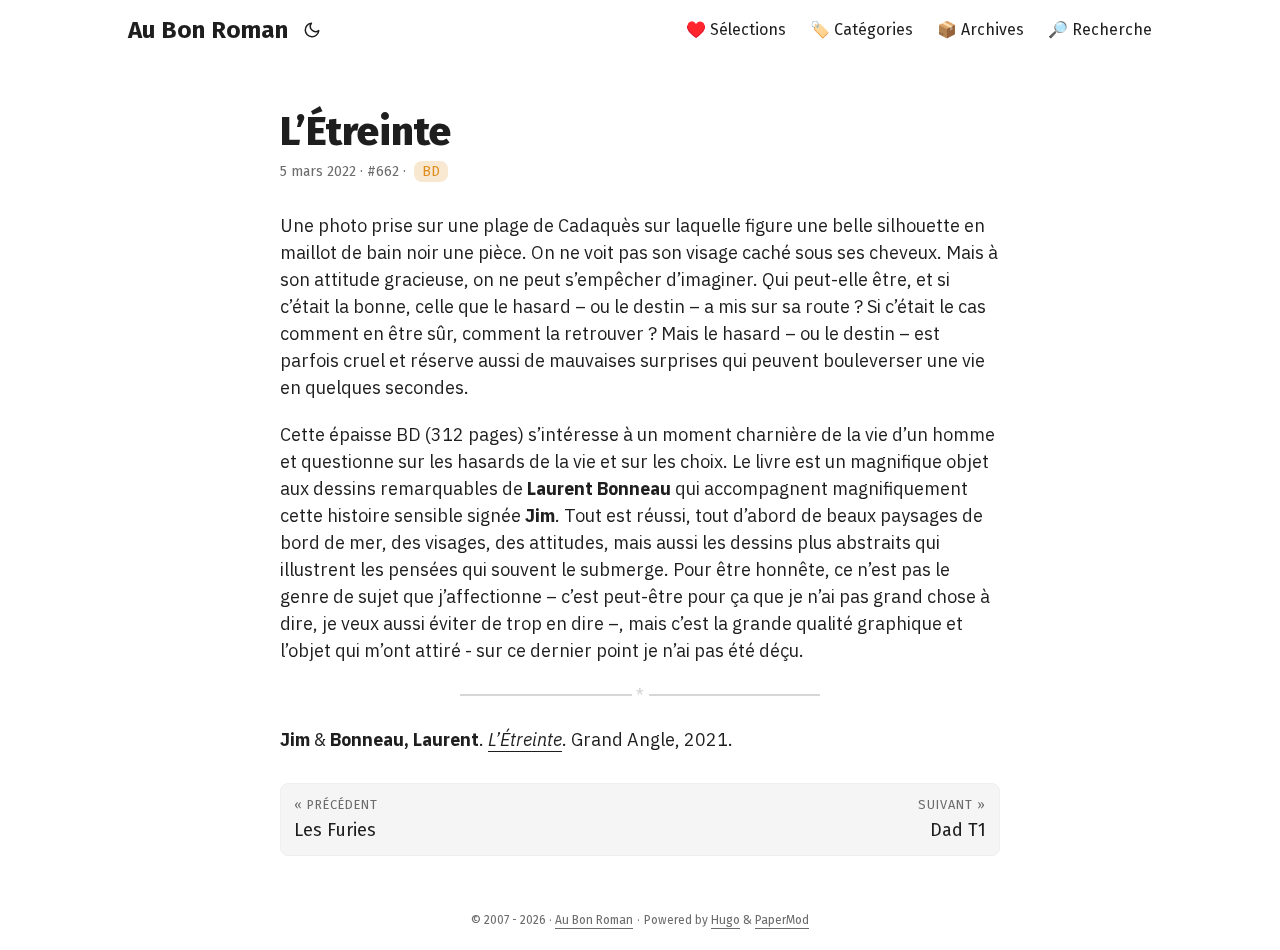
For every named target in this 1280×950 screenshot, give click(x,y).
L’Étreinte (525, 739)
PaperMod (782, 920)
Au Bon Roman (208, 30)
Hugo (725, 920)
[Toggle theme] (312, 30)
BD (431, 171)
